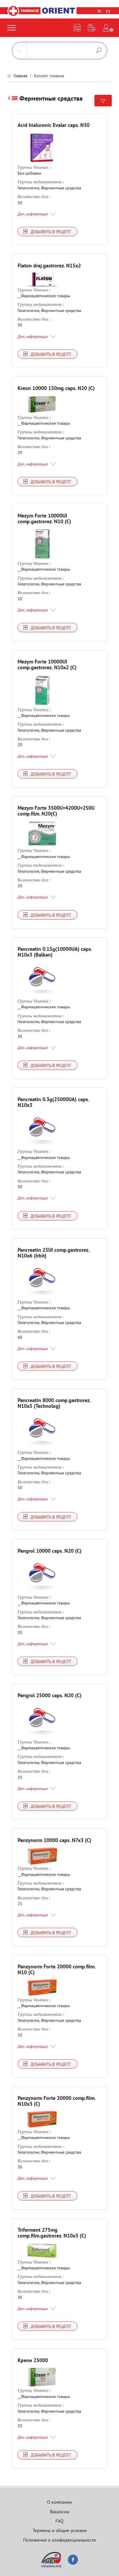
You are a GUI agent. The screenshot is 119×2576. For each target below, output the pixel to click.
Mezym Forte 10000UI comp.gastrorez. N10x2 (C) (47, 664)
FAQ (59, 2521)
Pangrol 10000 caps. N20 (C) (50, 1551)
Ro (100, 11)
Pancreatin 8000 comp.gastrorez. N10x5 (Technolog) (54, 1403)
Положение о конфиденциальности (59, 2540)
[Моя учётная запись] (106, 28)
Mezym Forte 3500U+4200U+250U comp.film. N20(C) (56, 811)
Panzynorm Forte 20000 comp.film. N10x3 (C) (56, 2101)
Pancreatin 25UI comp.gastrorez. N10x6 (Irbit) (53, 1253)
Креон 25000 (33, 2360)
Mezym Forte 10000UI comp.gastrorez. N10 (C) (44, 518)
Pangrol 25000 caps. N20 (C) (50, 1695)
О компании (59, 2502)
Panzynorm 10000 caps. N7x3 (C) (54, 1840)
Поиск (99, 50)
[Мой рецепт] (92, 28)
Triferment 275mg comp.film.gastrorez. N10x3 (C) (52, 2233)
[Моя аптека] (77, 28)
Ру (108, 11)
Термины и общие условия (60, 2530)
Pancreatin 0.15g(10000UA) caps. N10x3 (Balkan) (55, 952)
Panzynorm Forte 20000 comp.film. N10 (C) (56, 1969)
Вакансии (60, 2512)
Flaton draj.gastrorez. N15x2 (49, 266)
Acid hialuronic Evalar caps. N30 (54, 125)
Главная (21, 76)
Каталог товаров (49, 76)
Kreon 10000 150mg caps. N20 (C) (56, 388)
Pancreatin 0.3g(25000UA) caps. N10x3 (53, 1102)
